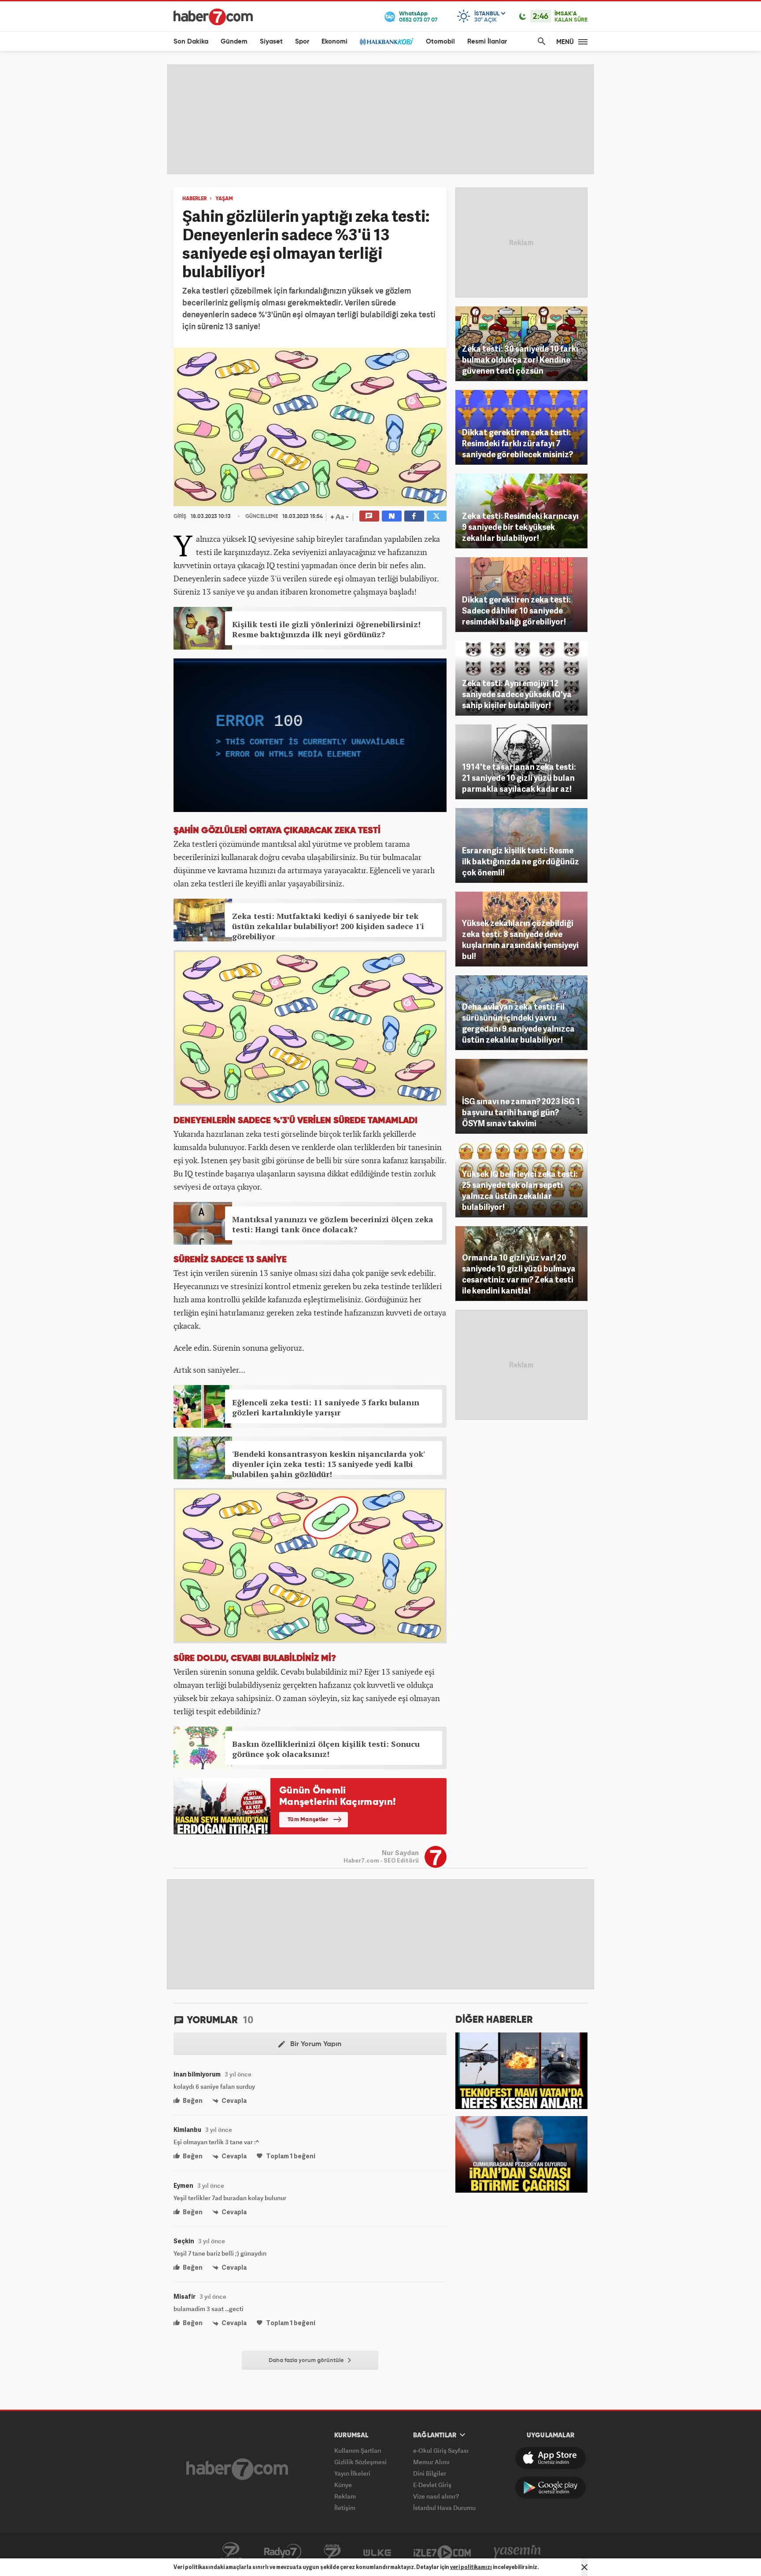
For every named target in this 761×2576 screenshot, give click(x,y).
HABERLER (194, 199)
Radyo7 (283, 2552)
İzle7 (442, 2552)
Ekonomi (334, 42)
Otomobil (440, 42)
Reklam (345, 2496)
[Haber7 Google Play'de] (550, 2488)
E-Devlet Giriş (432, 2485)
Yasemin (517, 2552)
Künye (343, 2485)
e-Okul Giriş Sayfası (441, 2450)
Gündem (234, 42)
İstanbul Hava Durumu (444, 2508)
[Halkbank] (387, 42)
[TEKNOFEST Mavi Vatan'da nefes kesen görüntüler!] (521, 2070)
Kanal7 (231, 2552)
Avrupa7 (332, 2552)
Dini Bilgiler (430, 2473)
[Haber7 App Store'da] (550, 2458)
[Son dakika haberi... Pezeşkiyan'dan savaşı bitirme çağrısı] (521, 2153)
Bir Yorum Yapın (315, 2044)
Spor (302, 42)
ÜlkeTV (377, 2552)
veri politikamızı (471, 2567)
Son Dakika (191, 42)
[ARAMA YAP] (540, 42)
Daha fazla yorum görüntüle (307, 2361)
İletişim (345, 2508)
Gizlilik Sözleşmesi (360, 2462)
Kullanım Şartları (358, 2450)
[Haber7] (213, 17)
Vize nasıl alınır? (436, 2496)
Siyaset (271, 42)
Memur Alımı (431, 2462)
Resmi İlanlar (487, 42)
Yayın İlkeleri (352, 2473)
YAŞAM (224, 199)
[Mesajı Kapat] (584, 2567)
